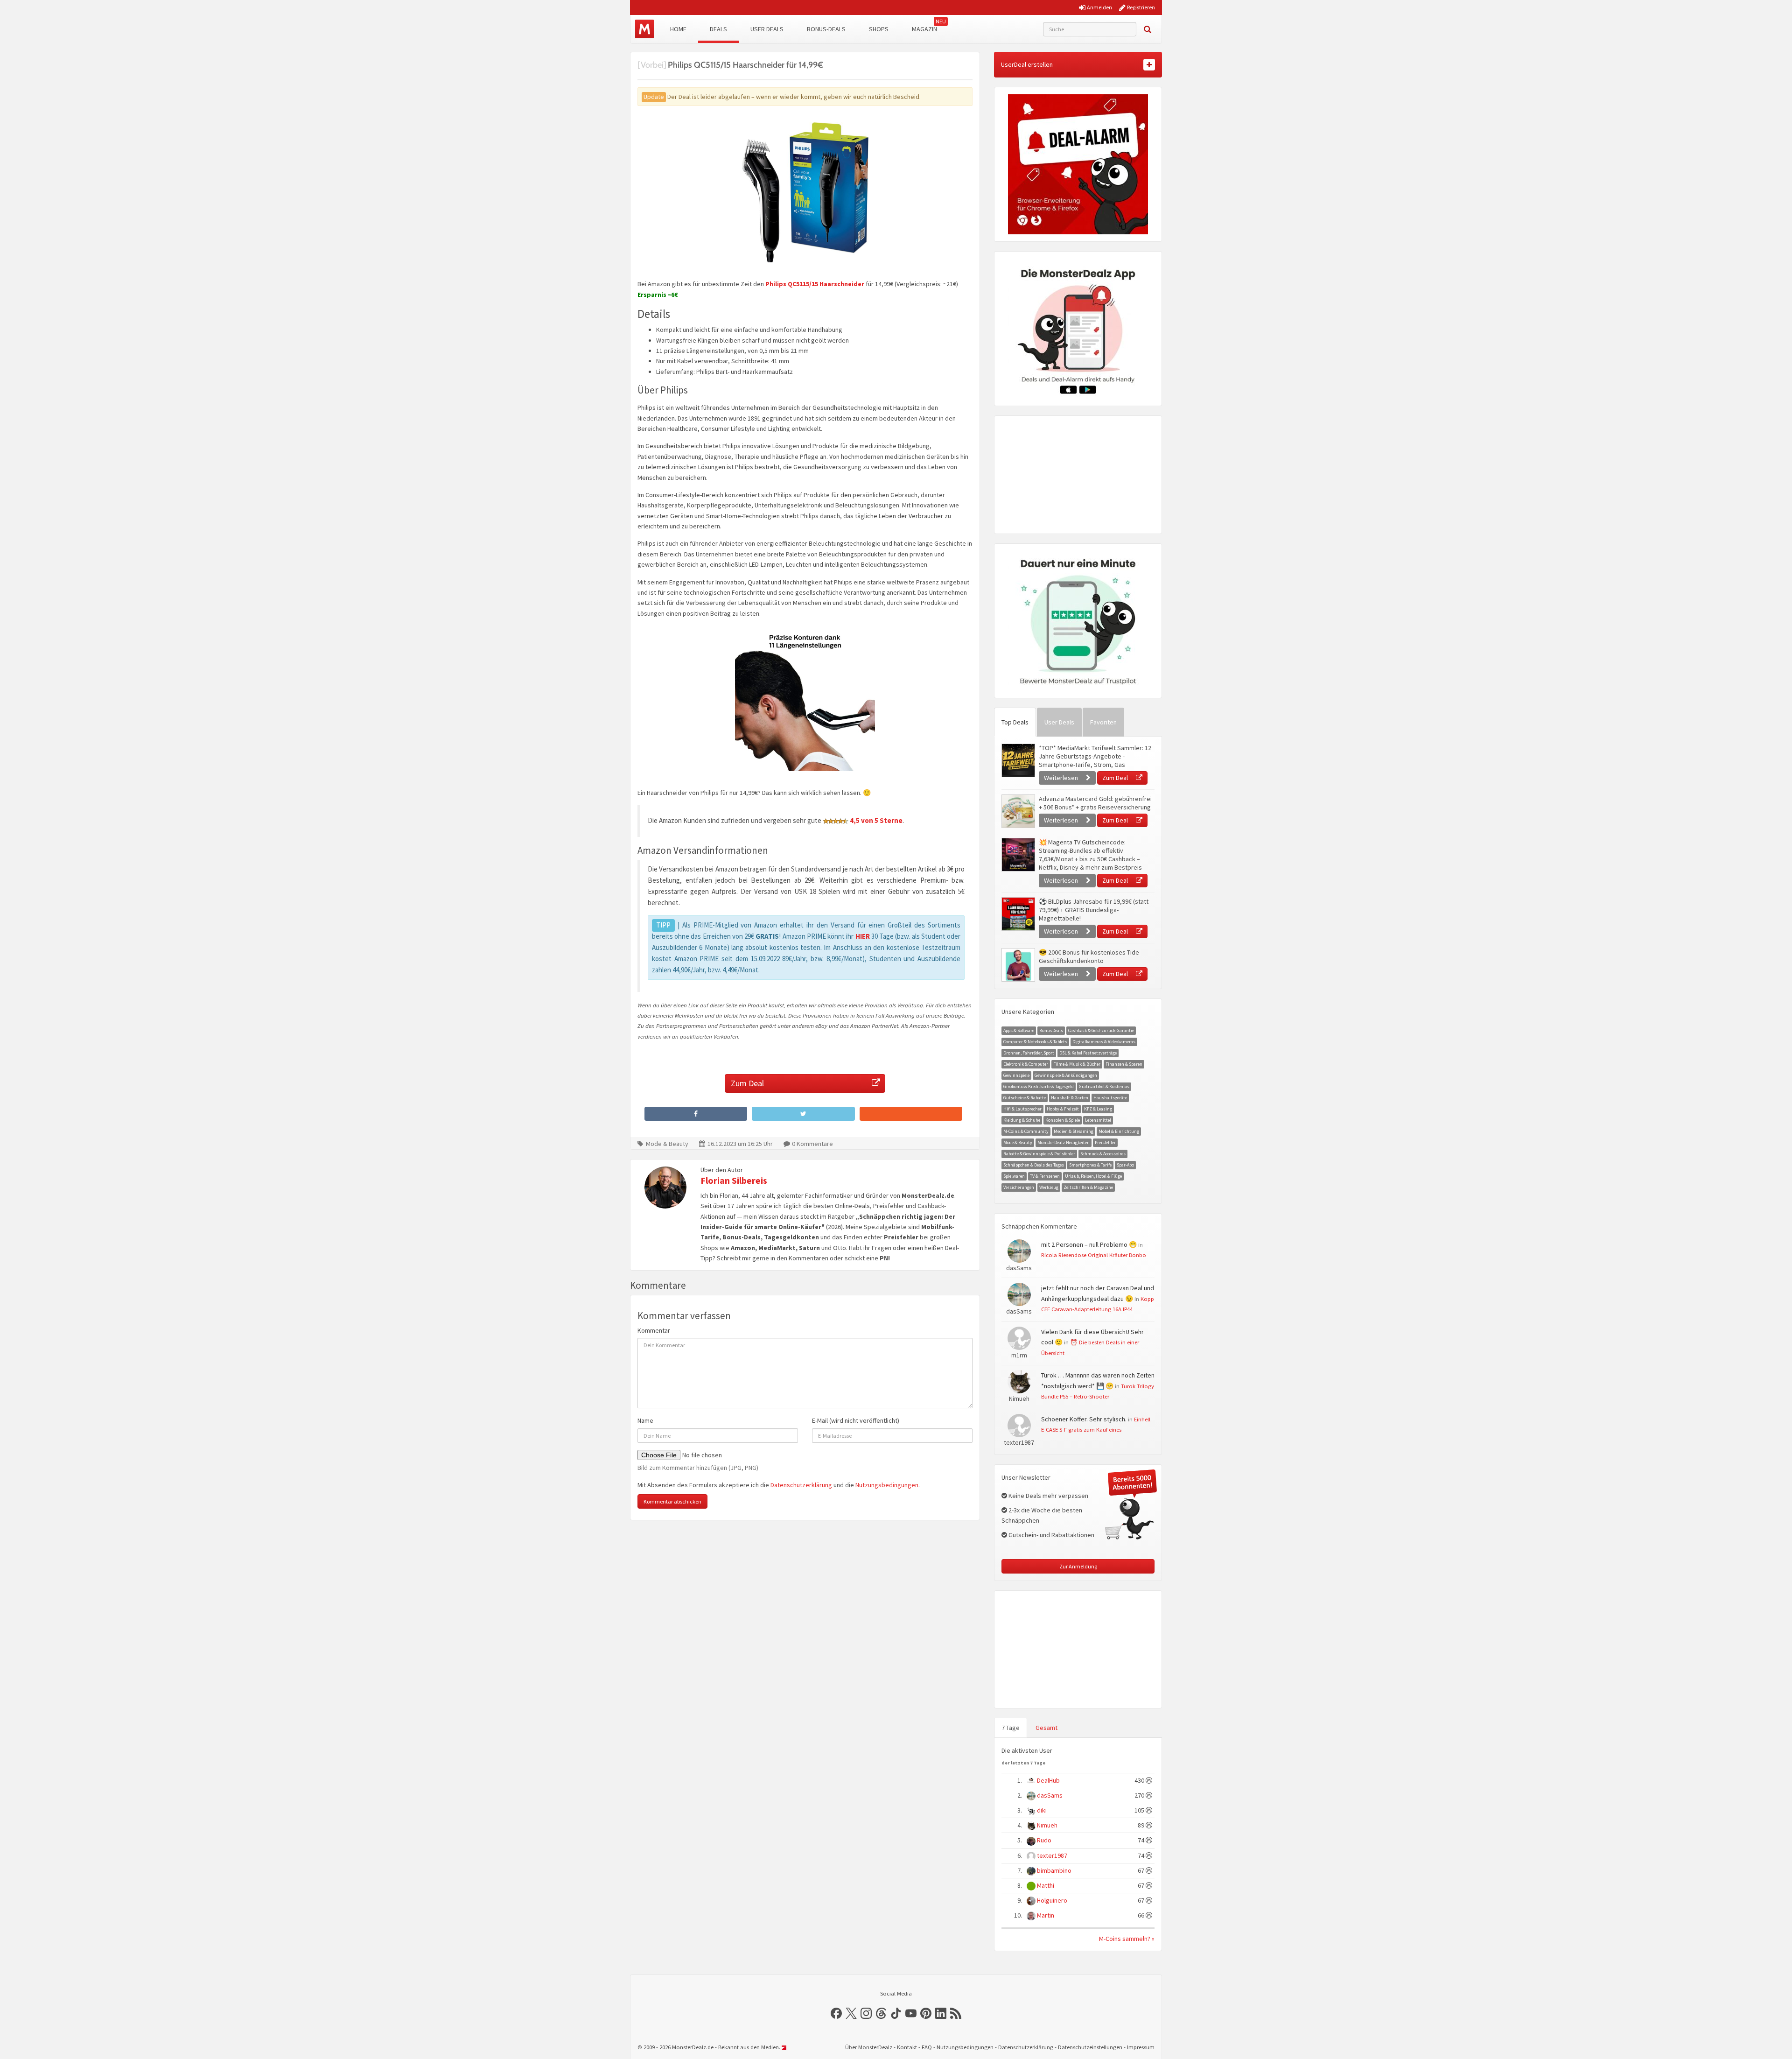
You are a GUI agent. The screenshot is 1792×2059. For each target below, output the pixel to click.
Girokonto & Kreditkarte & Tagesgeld (1039, 1086)
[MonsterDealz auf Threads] (881, 2013)
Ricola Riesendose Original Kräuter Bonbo (1094, 1255)
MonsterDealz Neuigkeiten (1064, 1142)
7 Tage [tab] (1011, 1728)
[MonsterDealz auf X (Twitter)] (851, 2013)
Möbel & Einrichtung (1119, 1131)
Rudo (1044, 1840)
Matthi (1046, 1885)
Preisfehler (1105, 1142)
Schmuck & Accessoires (1103, 1154)
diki (1042, 1810)
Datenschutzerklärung (801, 1485)
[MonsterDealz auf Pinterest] (926, 2013)
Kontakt (907, 2047)
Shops (879, 29)
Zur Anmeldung (1078, 1566)
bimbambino (1054, 1870)
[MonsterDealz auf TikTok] (896, 2013)
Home (678, 29)
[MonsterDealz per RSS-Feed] (956, 2013)
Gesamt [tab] (1046, 1728)
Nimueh (1047, 1825)
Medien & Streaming (1074, 1131)
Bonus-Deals (826, 29)
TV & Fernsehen (1045, 1176)
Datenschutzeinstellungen (1090, 2047)
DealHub (1048, 1780)
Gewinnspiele (1016, 1075)
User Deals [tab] (1059, 722)
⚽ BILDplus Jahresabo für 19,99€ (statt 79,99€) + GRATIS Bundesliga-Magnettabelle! (1094, 910)
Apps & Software (1019, 1030)
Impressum (1141, 2047)
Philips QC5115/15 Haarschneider (815, 284)
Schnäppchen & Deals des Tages (1034, 1165)
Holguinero (1052, 1900)
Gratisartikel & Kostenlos (1104, 1086)
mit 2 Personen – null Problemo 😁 (1089, 1244)
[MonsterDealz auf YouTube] (911, 2013)
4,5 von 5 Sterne (876, 820)
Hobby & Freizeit (1063, 1109)
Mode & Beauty (667, 1144)
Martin (1046, 1915)
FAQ (927, 2047)
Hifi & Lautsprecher (1022, 1109)
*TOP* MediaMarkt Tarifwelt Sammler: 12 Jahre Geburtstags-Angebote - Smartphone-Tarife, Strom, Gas (1095, 756)
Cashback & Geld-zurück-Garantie (1101, 1030)
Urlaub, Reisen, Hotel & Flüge (1093, 1176)
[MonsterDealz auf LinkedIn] (941, 2013)
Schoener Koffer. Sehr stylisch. (1084, 1419)
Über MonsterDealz (869, 2047)
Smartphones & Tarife (1090, 1165)
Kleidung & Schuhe (1022, 1120)
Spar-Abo (1125, 1165)
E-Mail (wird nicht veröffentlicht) (856, 1420)
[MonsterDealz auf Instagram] (866, 2013)
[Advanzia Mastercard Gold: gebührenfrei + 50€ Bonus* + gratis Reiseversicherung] (1018, 811)
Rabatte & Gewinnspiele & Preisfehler (1039, 1154)
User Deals (767, 29)
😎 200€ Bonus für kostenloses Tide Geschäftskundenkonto (1089, 956)
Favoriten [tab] (1103, 722)
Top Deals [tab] (1015, 722)
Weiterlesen (1062, 778)
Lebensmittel (1098, 1120)
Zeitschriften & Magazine (1088, 1187)
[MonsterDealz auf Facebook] (836, 2013)
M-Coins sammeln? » (1127, 1939)
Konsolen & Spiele (1063, 1120)
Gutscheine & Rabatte (1025, 1098)
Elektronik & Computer (1026, 1064)
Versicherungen (1019, 1187)
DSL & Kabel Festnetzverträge (1088, 1053)
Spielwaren (1014, 1176)
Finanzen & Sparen (1124, 1064)
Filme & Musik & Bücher (1077, 1064)
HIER (863, 936)
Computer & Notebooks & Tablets (1035, 1042)
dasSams (1050, 1795)
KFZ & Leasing (1098, 1109)
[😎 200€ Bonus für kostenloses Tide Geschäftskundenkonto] (1018, 965)
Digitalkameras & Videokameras (1104, 1042)
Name (645, 1420)
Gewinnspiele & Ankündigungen (1066, 1075)
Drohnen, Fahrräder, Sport (1029, 1053)
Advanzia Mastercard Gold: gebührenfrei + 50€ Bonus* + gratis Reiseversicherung (1095, 803)
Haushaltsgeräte (1110, 1098)
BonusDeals (1051, 1030)
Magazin (924, 29)
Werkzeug (1049, 1187)
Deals (718, 29)
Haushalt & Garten (1070, 1098)
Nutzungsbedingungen (887, 1485)
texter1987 (1052, 1855)
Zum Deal (747, 1083)
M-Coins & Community (1026, 1131)
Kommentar (654, 1330)
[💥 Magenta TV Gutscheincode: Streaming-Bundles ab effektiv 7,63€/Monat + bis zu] (1018, 855)
